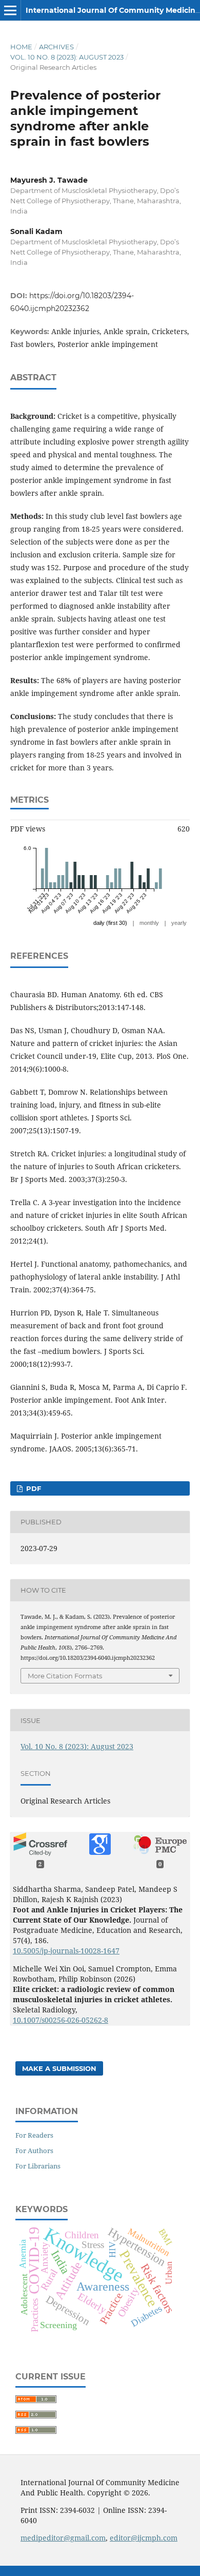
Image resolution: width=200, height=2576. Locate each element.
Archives (56, 47)
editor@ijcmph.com (144, 2538)
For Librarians (38, 2166)
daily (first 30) (110, 923)
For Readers (34, 2135)
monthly (149, 923)
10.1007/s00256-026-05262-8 (61, 2020)
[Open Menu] (10, 10)
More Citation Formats (65, 1676)
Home (21, 47)
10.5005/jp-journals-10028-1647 (66, 1951)
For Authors (34, 2151)
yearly (179, 923)
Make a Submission (59, 2068)
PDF (33, 1488)
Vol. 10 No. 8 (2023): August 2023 (67, 57)
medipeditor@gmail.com (63, 2538)
